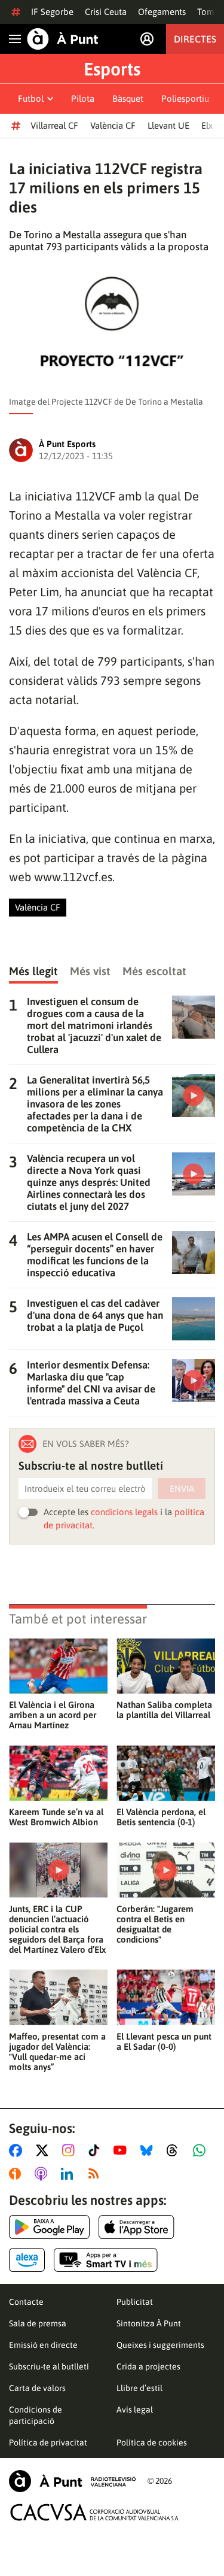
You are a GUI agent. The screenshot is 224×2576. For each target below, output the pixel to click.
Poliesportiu (185, 98)
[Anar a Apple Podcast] (43, 2174)
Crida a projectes (148, 2366)
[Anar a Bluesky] (149, 2150)
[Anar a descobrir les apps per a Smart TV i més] (106, 2260)
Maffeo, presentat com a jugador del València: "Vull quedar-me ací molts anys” (57, 2052)
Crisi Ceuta (106, 12)
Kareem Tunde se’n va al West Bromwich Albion (56, 1817)
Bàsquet (128, 98)
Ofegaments (162, 12)
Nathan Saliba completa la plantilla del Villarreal (164, 1710)
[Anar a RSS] (96, 2174)
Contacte (26, 2302)
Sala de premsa (38, 2323)
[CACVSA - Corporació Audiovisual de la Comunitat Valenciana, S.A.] (95, 2512)
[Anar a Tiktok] (96, 2150)
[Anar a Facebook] (18, 2150)
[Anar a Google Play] (49, 2227)
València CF (113, 125)
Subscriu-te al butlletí (49, 2366)
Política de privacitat (48, 2443)
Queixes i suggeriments (160, 2345)
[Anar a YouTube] (122, 2150)
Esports (112, 69)
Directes (195, 39)
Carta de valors (37, 2388)
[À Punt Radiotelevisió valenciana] (72, 2481)
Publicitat (135, 2302)
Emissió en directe (43, 2345)
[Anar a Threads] (175, 2150)
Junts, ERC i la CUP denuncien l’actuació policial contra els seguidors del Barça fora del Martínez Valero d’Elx (57, 1929)
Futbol (31, 98)
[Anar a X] (45, 2150)
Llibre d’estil (139, 2388)
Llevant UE (168, 125)
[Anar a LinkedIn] (69, 2174)
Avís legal (135, 2410)
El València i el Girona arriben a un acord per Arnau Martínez (53, 1715)
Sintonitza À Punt (149, 2323)
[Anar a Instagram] (71, 2150)
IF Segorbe (52, 12)
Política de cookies (152, 2443)
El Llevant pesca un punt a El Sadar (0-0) (164, 2041)
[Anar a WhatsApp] (202, 2150)
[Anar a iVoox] (17, 2174)
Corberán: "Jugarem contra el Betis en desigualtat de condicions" (155, 1924)
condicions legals (124, 1512)
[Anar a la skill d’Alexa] (27, 2260)
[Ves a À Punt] (63, 39)
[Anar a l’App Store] (136, 2227)
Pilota (83, 98)
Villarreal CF (54, 125)
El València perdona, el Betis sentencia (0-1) (161, 1817)
